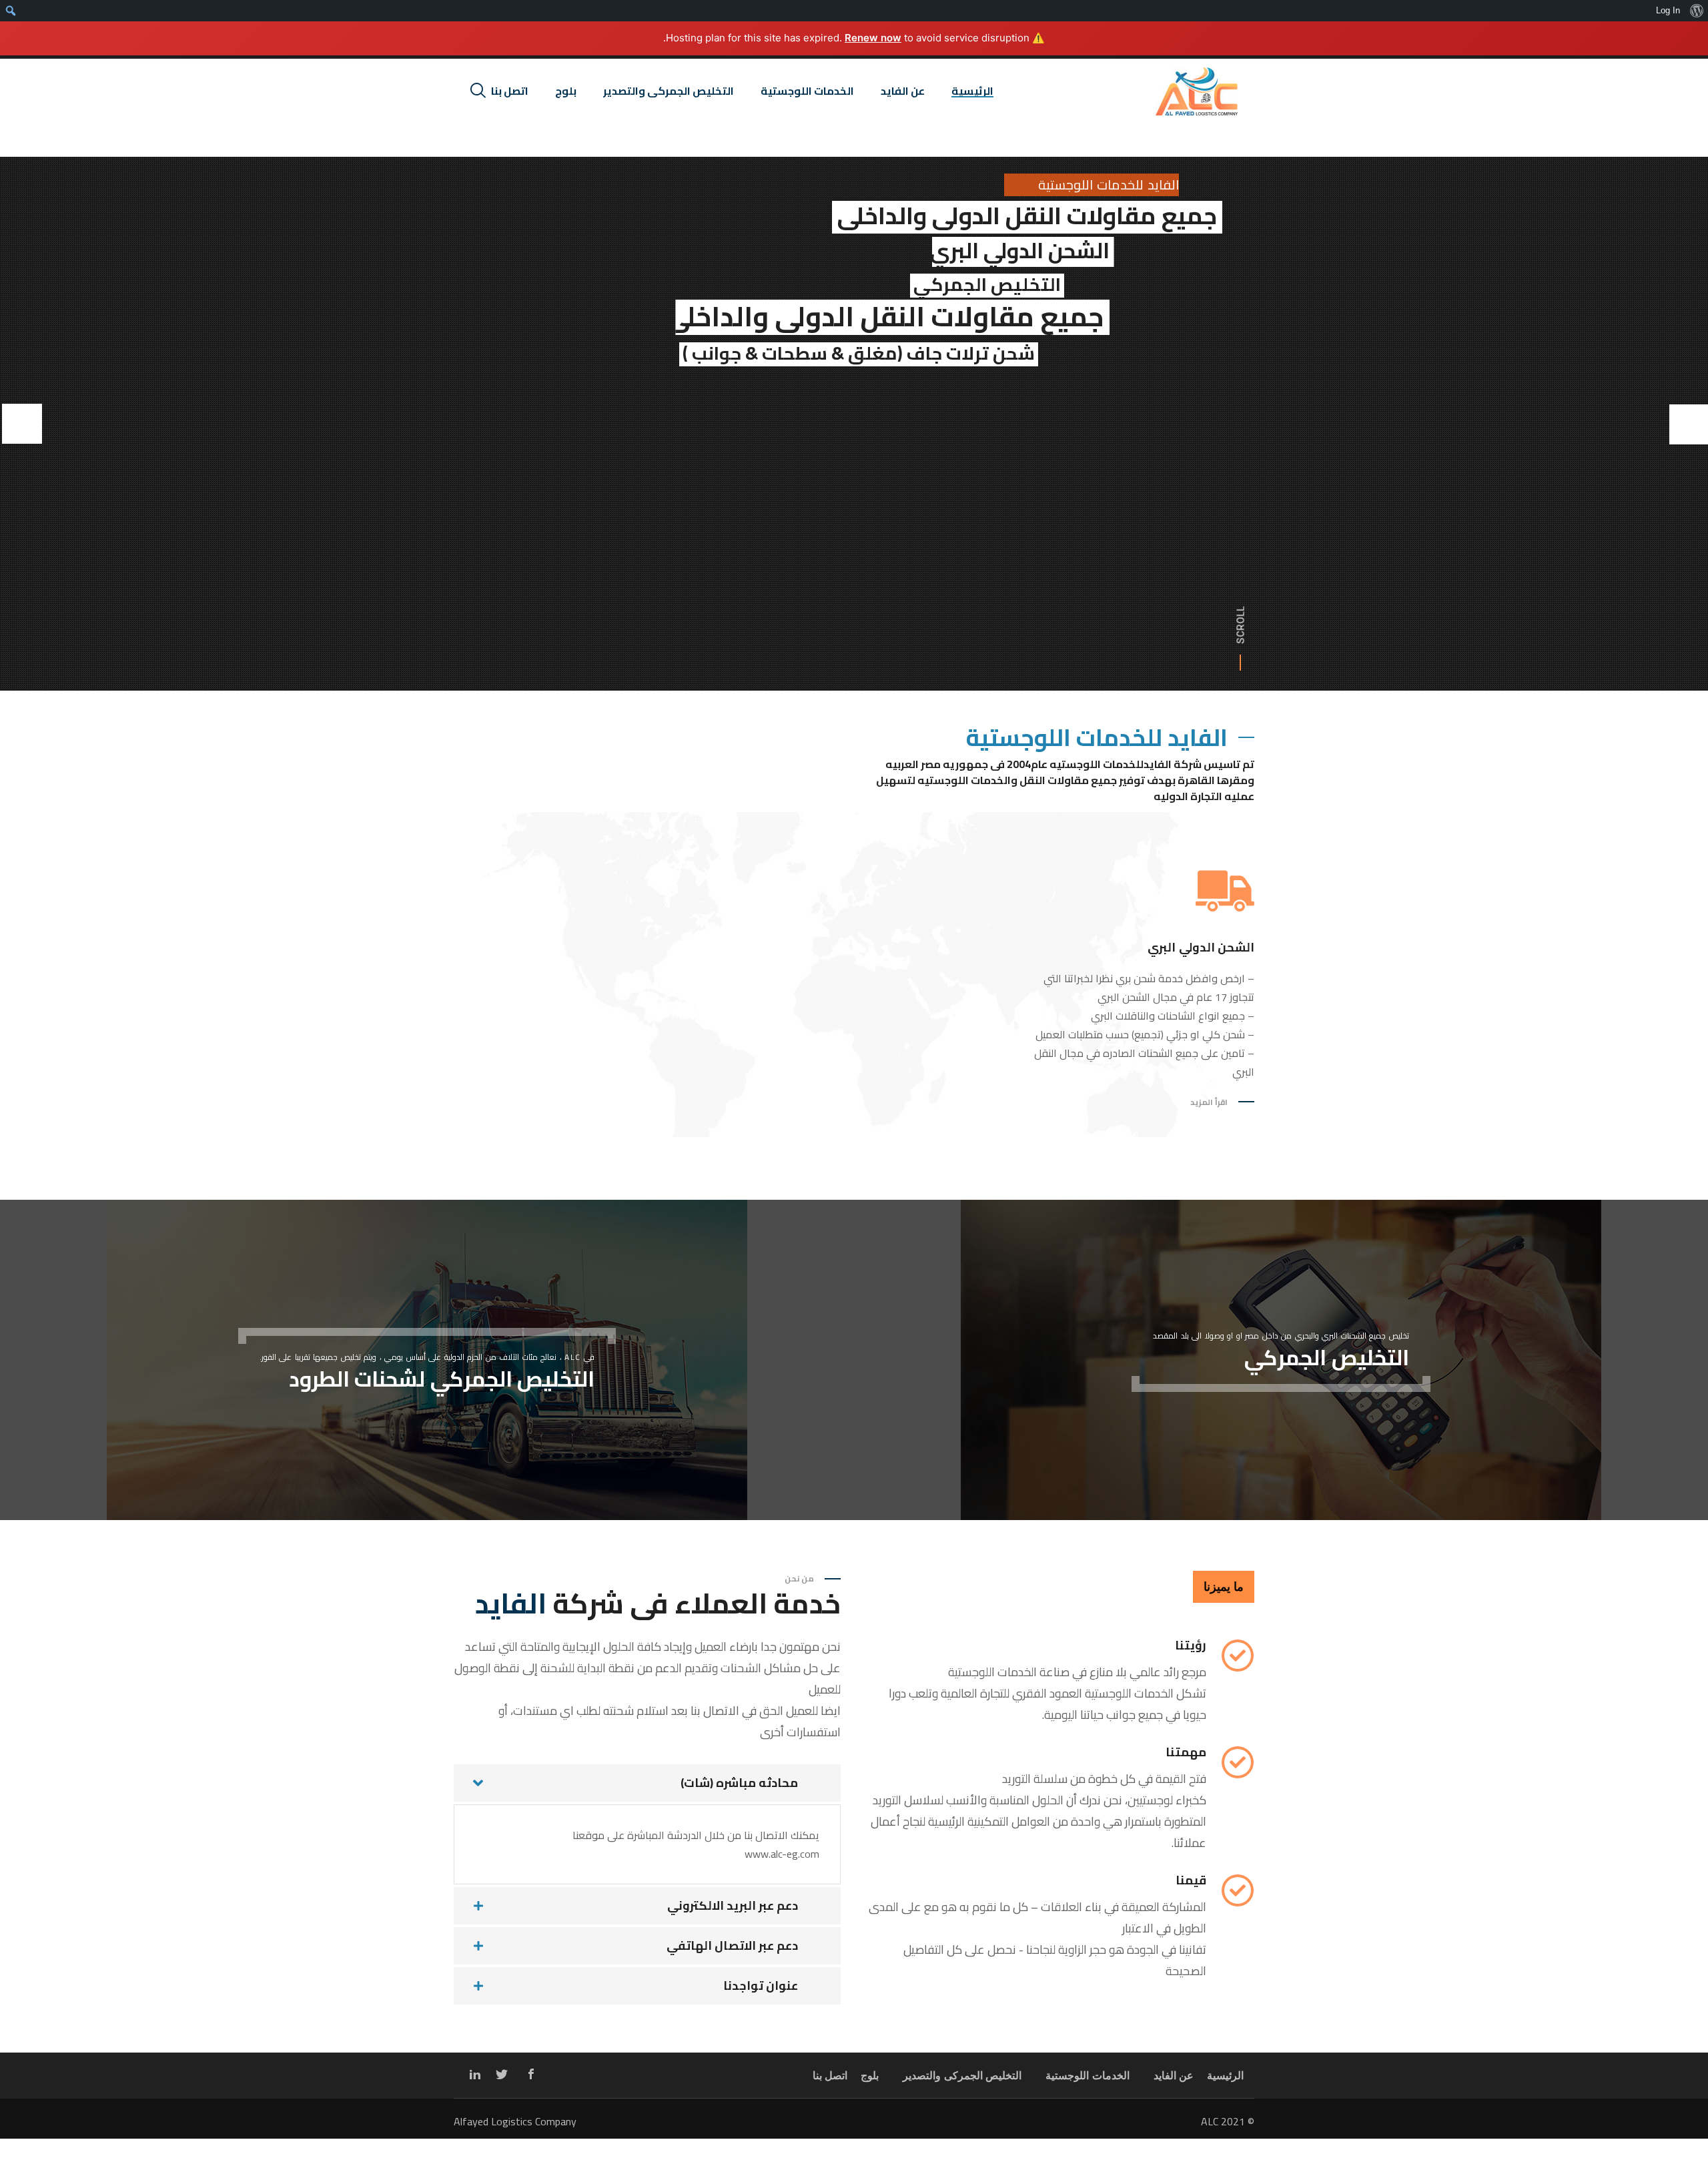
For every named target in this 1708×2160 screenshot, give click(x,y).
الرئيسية (1225, 2076)
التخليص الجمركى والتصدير (962, 2076)
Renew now (873, 38)
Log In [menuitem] (1668, 10)
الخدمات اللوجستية (1088, 2076)
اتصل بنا (830, 2076)
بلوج (870, 2076)
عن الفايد (1174, 2076)
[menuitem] (1696, 11)
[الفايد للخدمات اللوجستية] (1197, 91)
